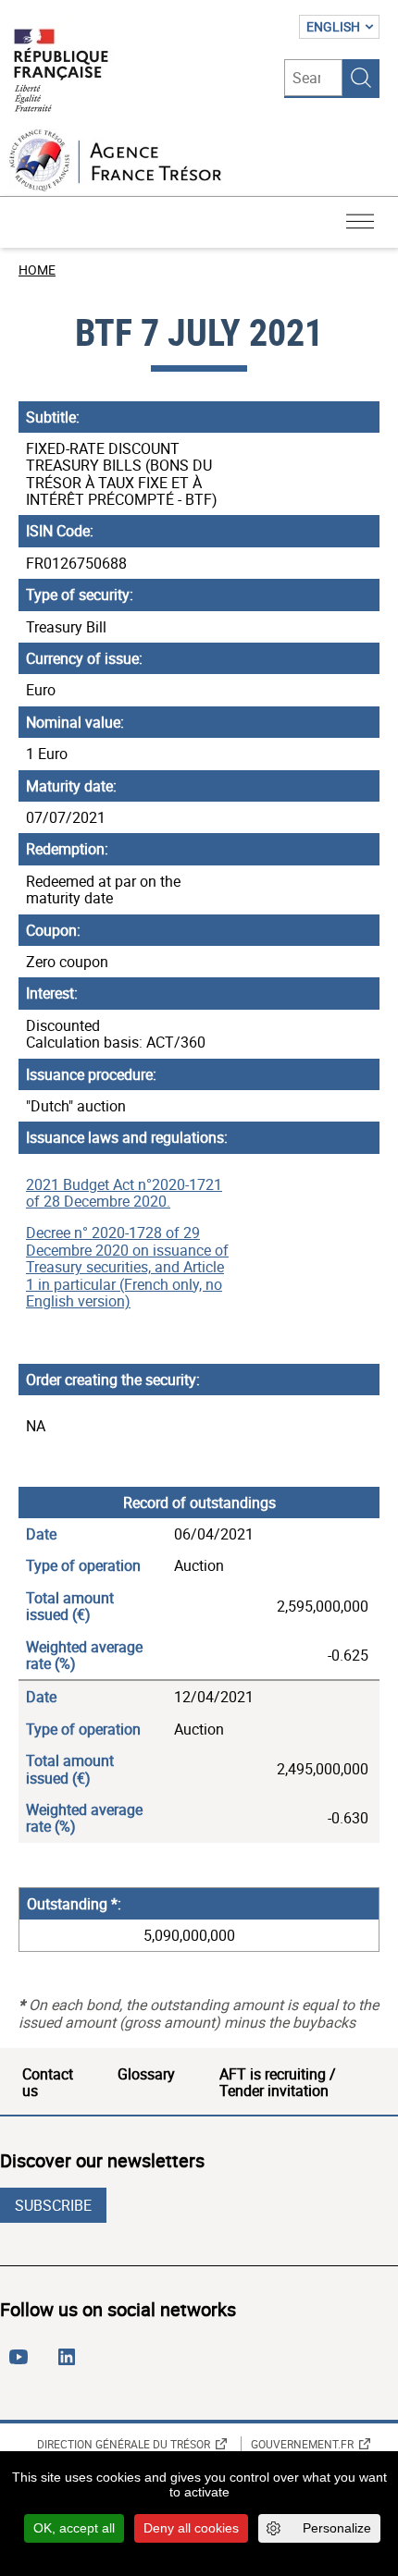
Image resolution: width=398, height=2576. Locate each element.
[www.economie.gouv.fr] (61, 72)
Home (37, 270)
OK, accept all (74, 2528)
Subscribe (53, 2205)
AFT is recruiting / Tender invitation (278, 2082)
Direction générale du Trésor (124, 2444)
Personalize (337, 2528)
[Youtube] (22, 2364)
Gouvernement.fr (302, 2444)
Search (361, 78)
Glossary (146, 2074)
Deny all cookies (191, 2528)
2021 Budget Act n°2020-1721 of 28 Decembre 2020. (124, 1193)
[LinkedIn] (70, 2364)
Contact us (48, 2082)
